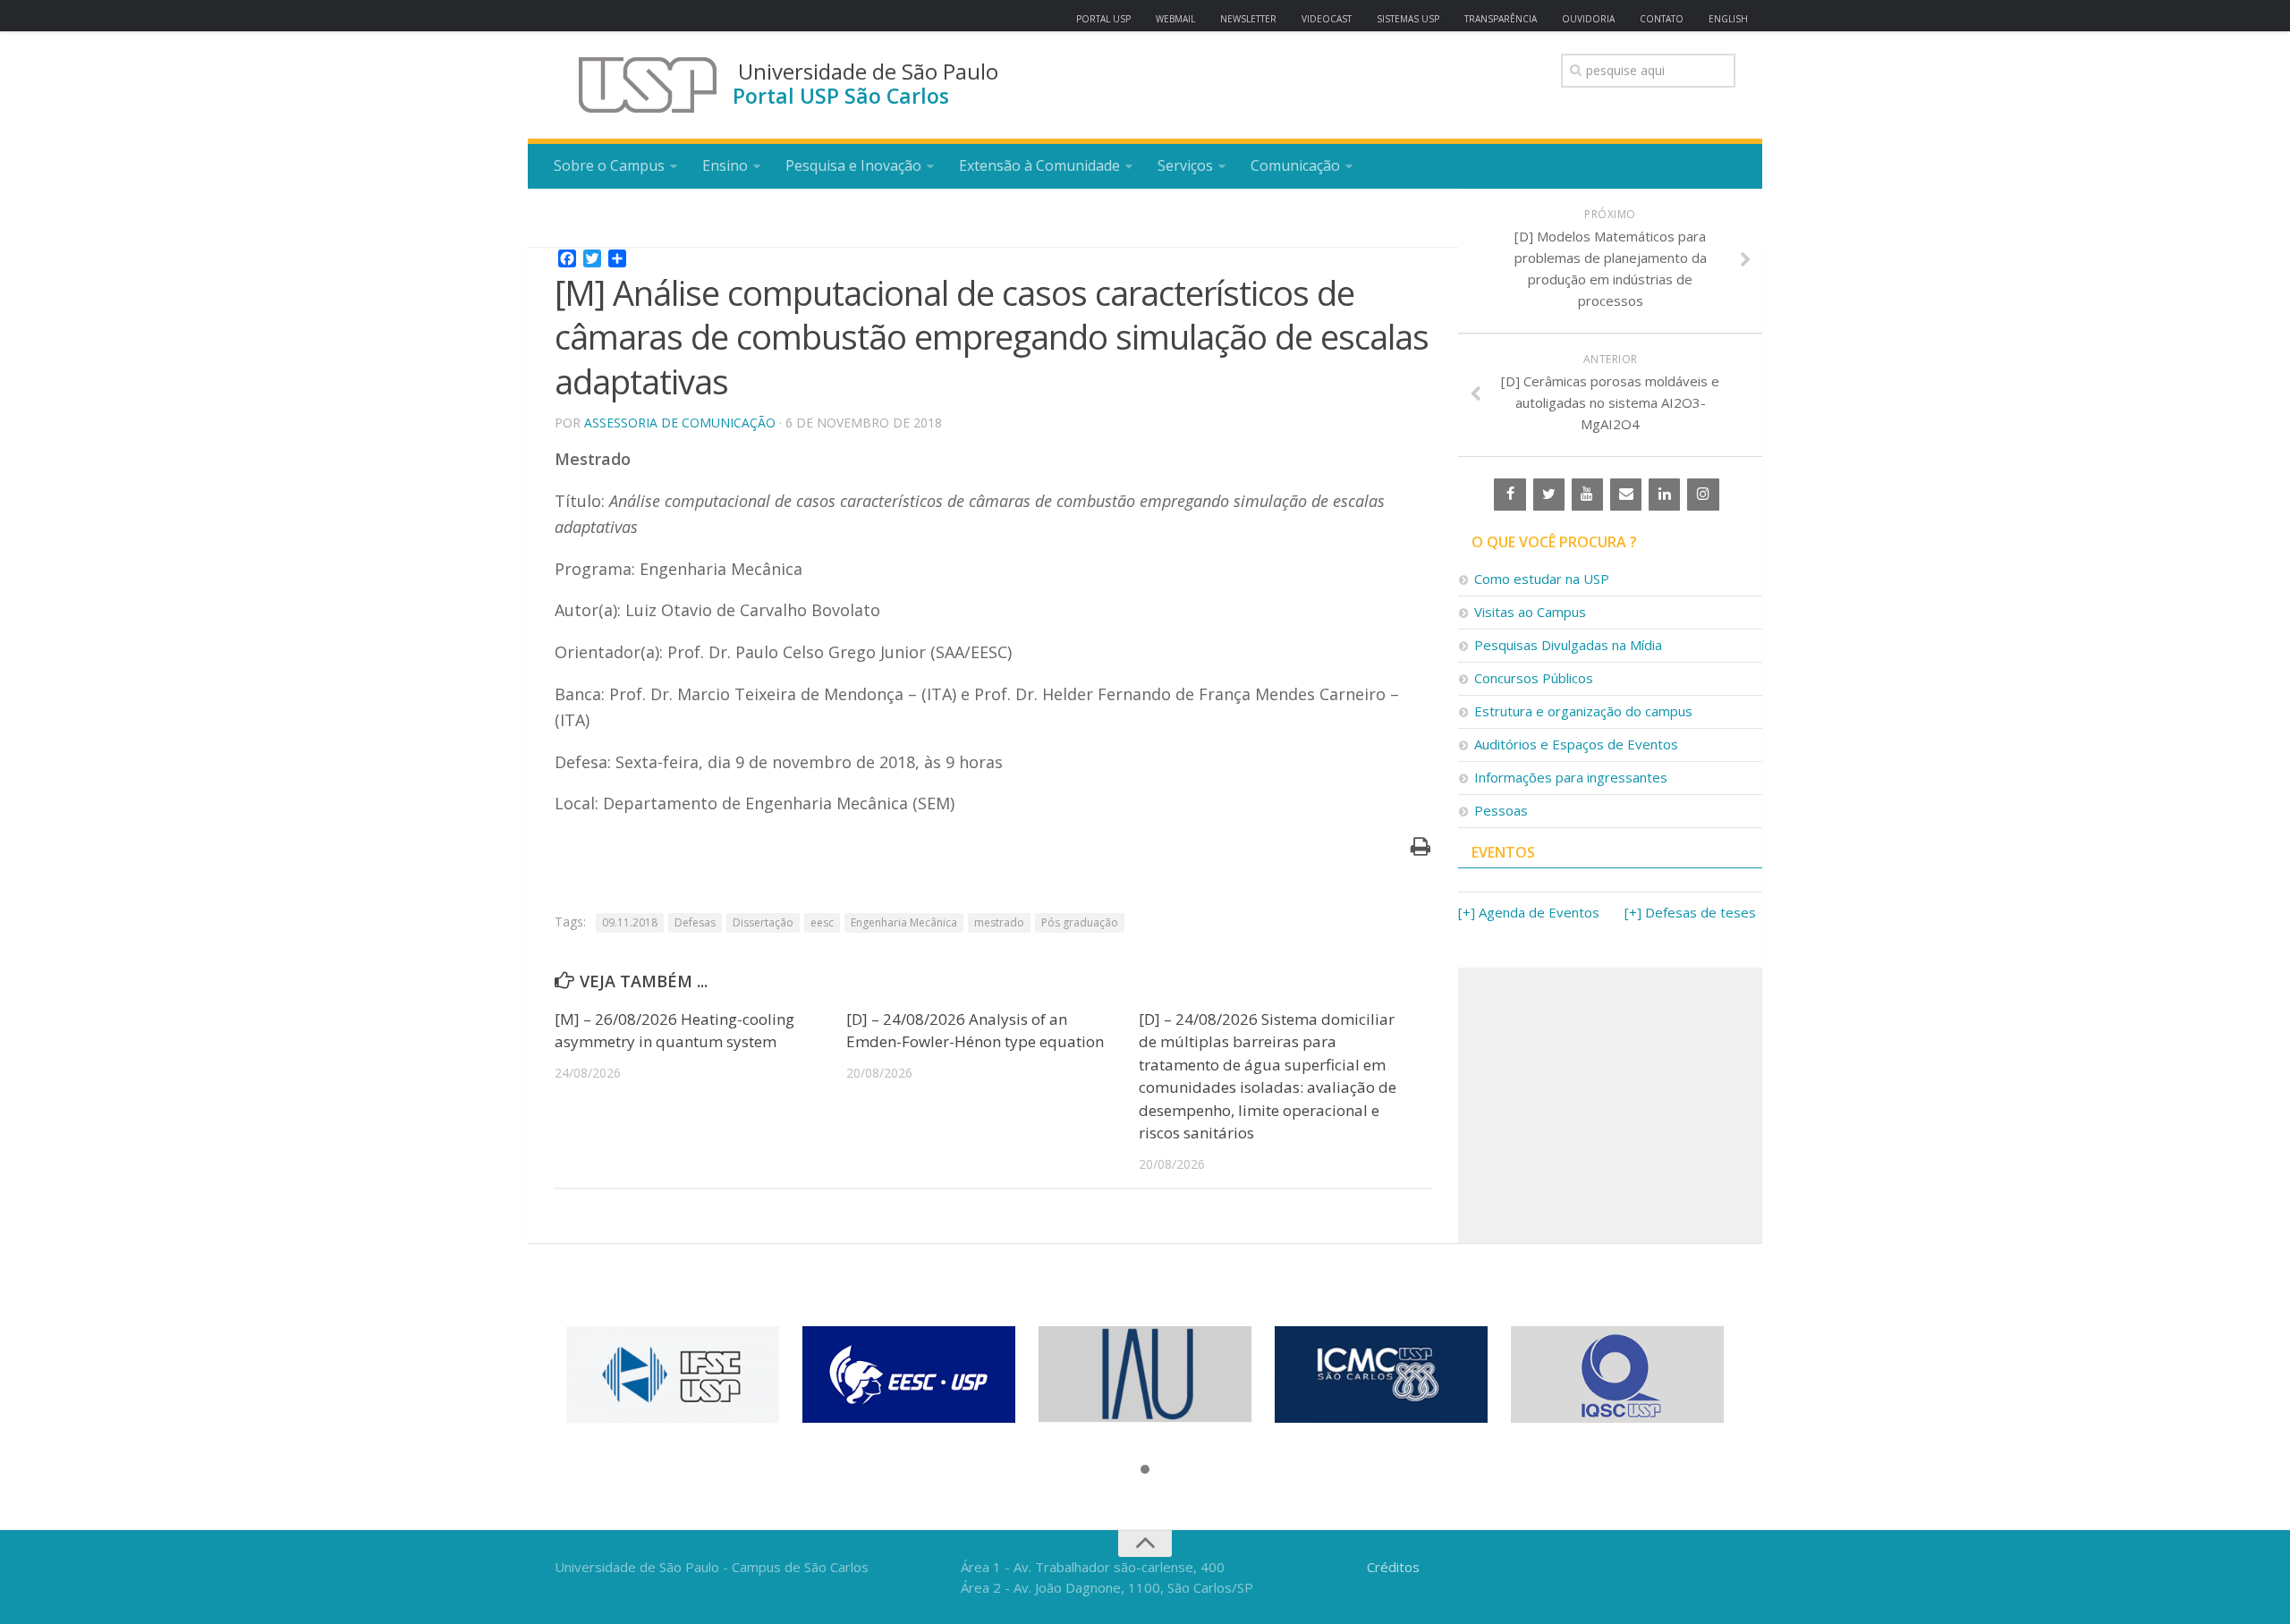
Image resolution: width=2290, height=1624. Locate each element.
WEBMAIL (1175, 19)
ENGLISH (1728, 19)
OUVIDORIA (1588, 19)
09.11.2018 (630, 922)
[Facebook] (1510, 495)
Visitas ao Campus (1530, 612)
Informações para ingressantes (1571, 777)
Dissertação (763, 922)
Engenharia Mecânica (904, 922)
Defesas (695, 922)
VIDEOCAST (1327, 19)
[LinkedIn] (1664, 495)
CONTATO (1662, 19)
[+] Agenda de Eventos (1529, 912)
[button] (1145, 1470)
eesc (822, 922)
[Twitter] (1549, 495)
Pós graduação (1080, 922)
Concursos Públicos (1534, 678)
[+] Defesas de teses (1690, 912)
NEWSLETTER (1248, 19)
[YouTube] (1587, 495)
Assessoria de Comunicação (680, 423)
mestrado (999, 922)
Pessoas (1501, 810)
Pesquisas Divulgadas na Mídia (1568, 645)
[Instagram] (1703, 495)
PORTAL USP (1103, 19)
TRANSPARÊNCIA (1501, 19)
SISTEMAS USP (1408, 19)
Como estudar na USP (1542, 579)
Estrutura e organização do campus (1583, 711)
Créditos (1393, 1567)
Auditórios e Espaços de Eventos (1576, 744)
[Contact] (1626, 495)
